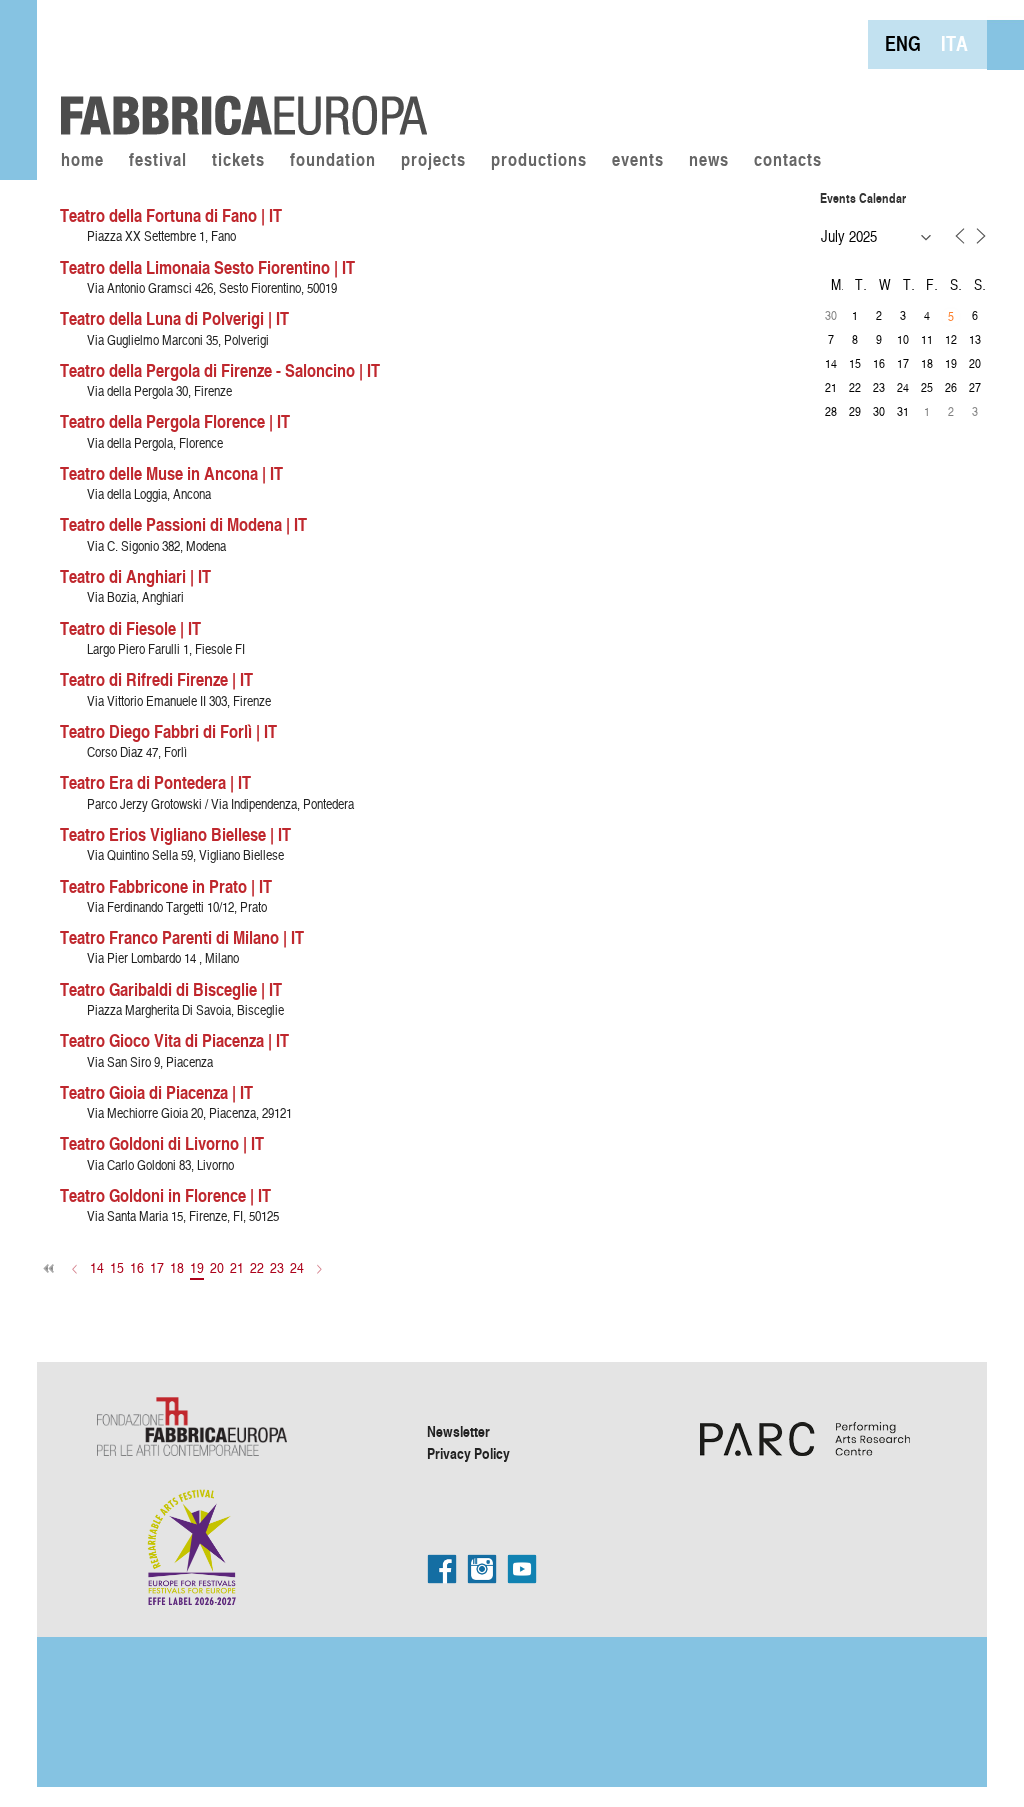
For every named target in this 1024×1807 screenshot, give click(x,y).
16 (137, 1267)
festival (158, 161)
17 (157, 1267)
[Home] (237, 70)
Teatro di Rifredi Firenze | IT (156, 679)
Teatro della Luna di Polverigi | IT (174, 318)
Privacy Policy (468, 1453)
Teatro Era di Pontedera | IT (155, 782)
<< (49, 1268)
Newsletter (458, 1431)
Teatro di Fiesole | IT (130, 628)
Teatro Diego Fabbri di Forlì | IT (168, 731)
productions (539, 161)
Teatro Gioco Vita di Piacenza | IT (174, 1040)
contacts (788, 161)
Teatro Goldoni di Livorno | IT (162, 1143)
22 (257, 1267)
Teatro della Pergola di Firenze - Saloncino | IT (220, 370)
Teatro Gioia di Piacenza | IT (156, 1092)
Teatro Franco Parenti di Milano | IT (182, 937)
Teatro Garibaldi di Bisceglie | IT (171, 989)
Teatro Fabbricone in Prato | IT (166, 886)
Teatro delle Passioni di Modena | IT (183, 524)
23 (277, 1267)
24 (297, 1267)
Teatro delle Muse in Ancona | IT (171, 473)
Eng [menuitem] (903, 43)
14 (97, 1267)
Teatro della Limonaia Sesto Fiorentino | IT (207, 267)
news (709, 161)
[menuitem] (903, 43)
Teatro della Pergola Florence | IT (175, 421)
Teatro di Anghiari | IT (135, 576)
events (638, 161)
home (82, 161)
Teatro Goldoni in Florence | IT (165, 1195)
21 (237, 1267)
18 (177, 1267)
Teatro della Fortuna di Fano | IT (171, 215)
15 (117, 1267)
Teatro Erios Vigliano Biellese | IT (175, 834)
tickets (238, 161)
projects (433, 161)
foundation (333, 161)
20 (217, 1267)
